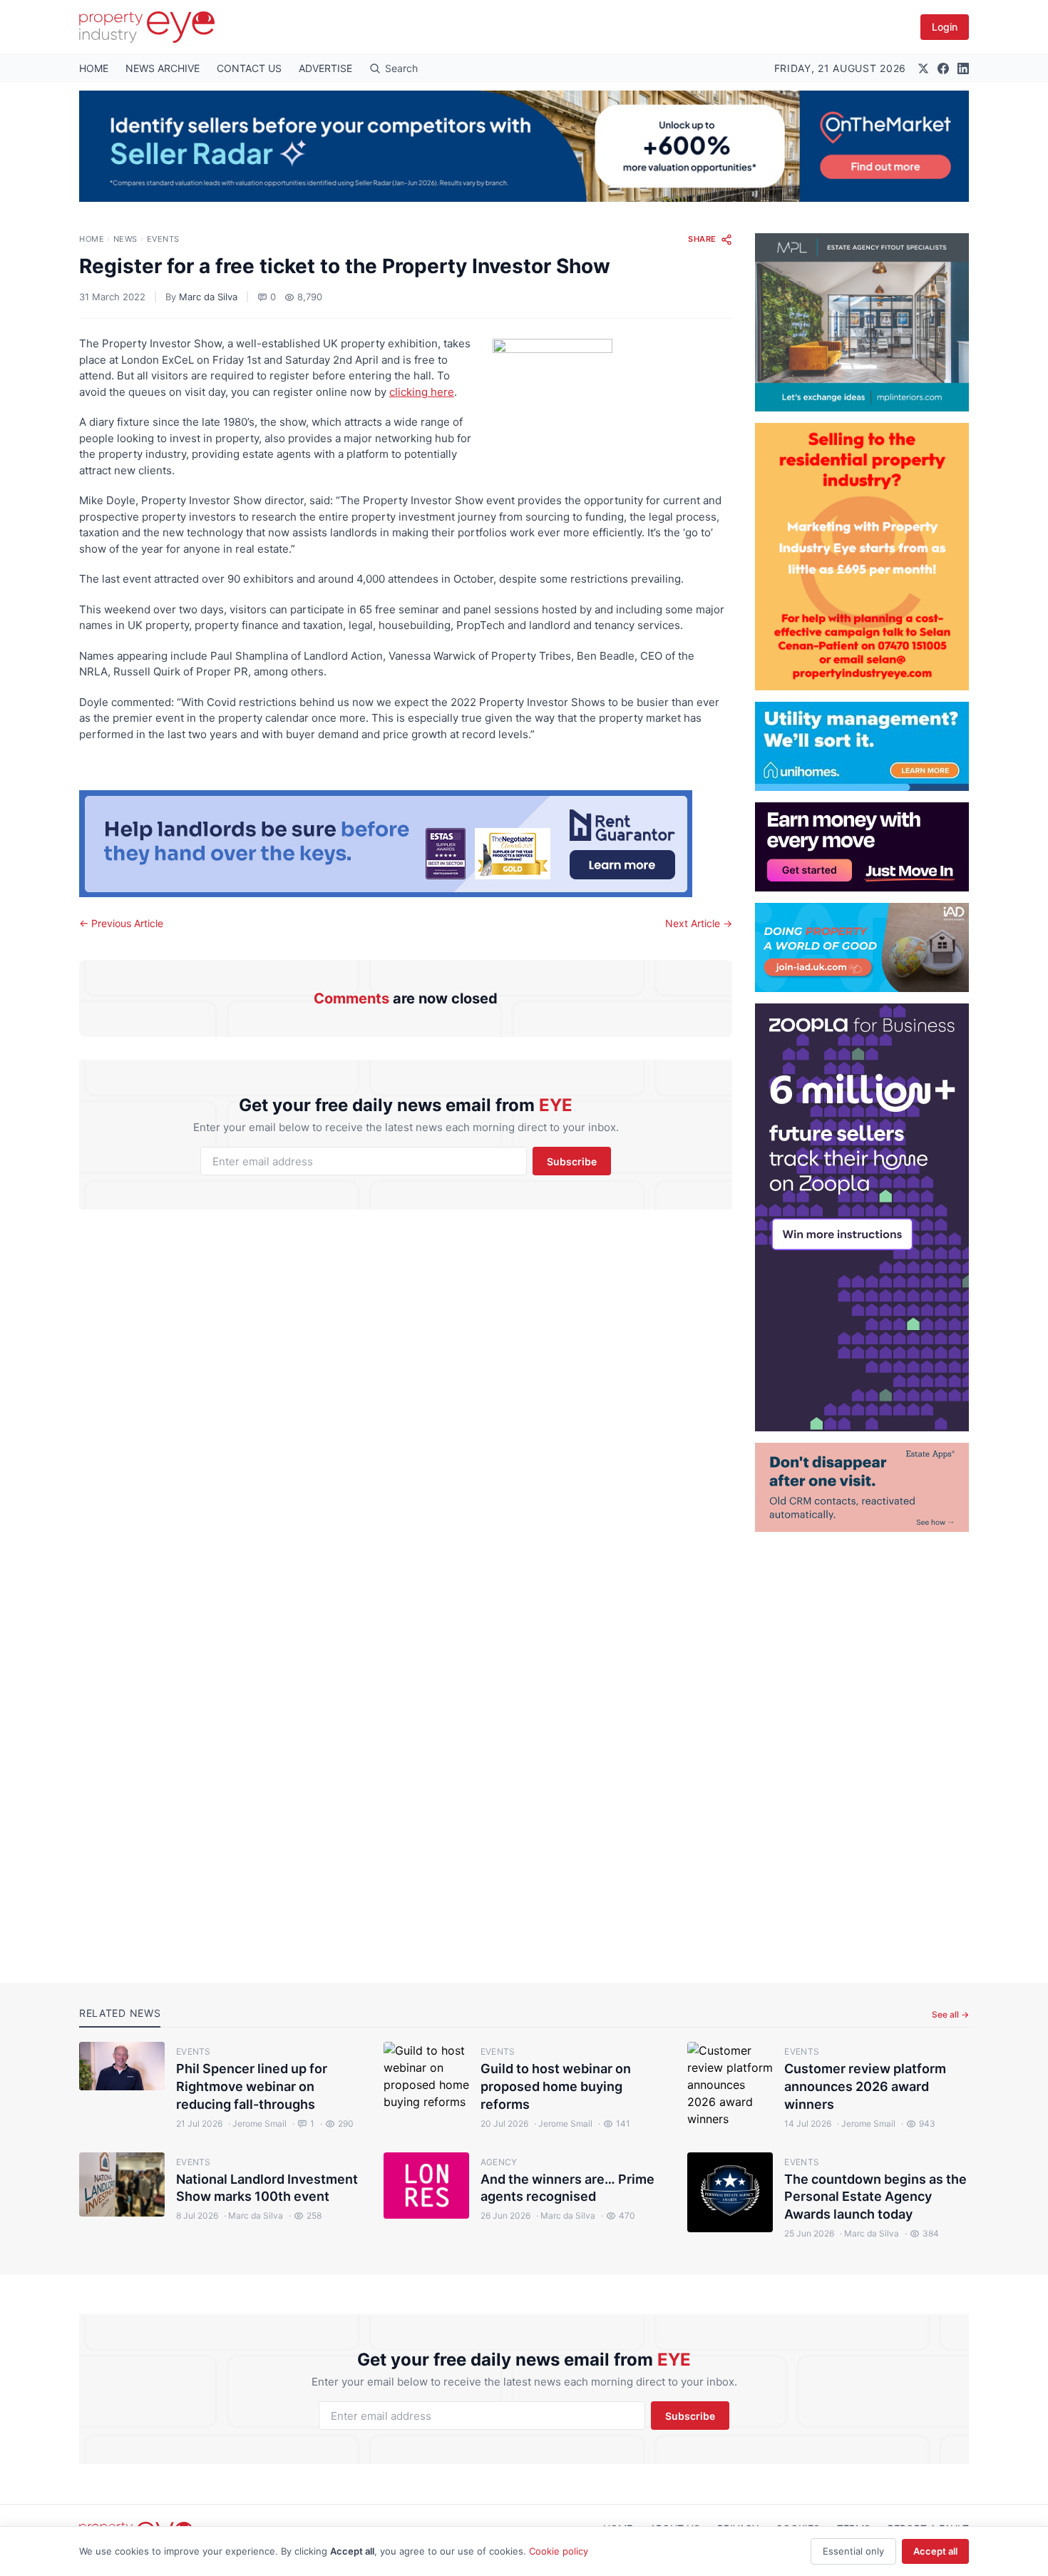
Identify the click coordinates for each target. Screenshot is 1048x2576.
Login (945, 27)
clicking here (422, 392)
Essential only (853, 2551)
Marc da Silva (208, 297)
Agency (499, 2162)
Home (92, 239)
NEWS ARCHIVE (163, 68)
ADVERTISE (325, 68)
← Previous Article (121, 923)
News (125, 239)
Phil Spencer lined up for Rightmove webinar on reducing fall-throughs (252, 2086)
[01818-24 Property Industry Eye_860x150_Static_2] (406, 844)
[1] (862, 746)
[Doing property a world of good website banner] (862, 947)
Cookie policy (559, 2551)
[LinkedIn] (963, 68)
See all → (950, 2014)
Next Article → (699, 923)
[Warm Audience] (862, 1487)
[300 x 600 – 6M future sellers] (862, 1217)
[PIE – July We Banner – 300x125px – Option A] (862, 847)
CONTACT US (249, 68)
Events (163, 239)
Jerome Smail (257, 2123)
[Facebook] (943, 68)
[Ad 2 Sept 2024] (862, 557)
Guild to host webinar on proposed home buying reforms (556, 2086)
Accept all (935, 2551)
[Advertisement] (862, 1746)
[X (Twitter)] (923, 68)
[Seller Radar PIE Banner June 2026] (524, 146)
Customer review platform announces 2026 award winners (865, 2086)
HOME (94, 68)
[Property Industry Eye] (147, 27)
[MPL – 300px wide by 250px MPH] (862, 322)
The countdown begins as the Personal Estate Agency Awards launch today (875, 2197)
